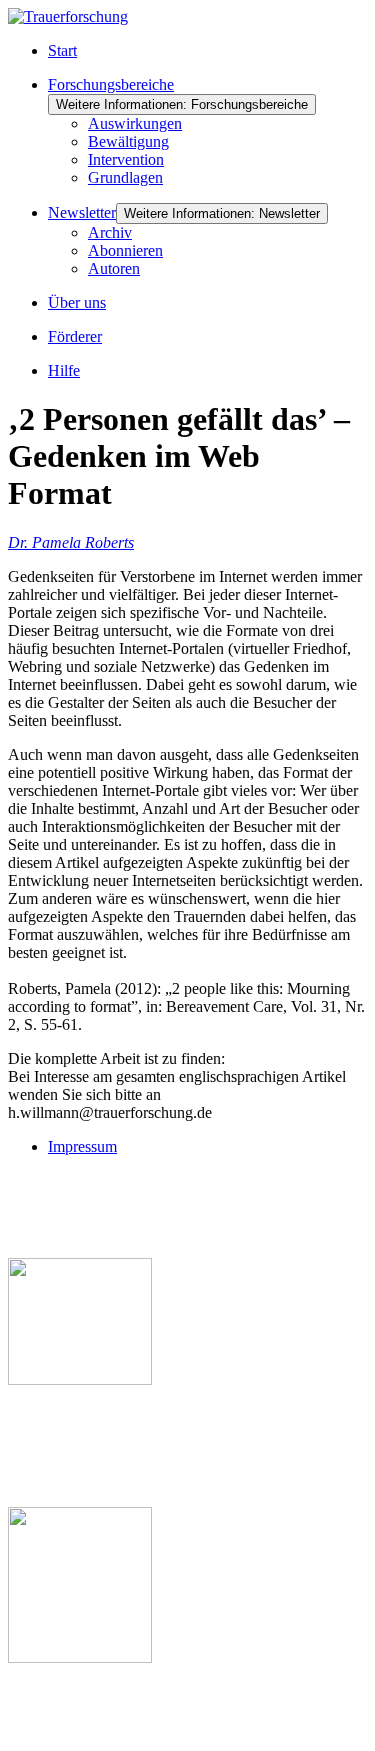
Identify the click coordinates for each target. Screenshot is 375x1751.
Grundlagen (125, 177)
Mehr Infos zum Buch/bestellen (113, 1413)
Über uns (77, 302)
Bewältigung (128, 141)
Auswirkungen (135, 123)
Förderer (75, 336)
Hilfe (64, 370)
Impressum (82, 1146)
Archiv (110, 232)
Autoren (114, 268)
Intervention (126, 159)
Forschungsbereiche (111, 84)
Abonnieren (125, 250)
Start (62, 50)
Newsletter (82, 212)
